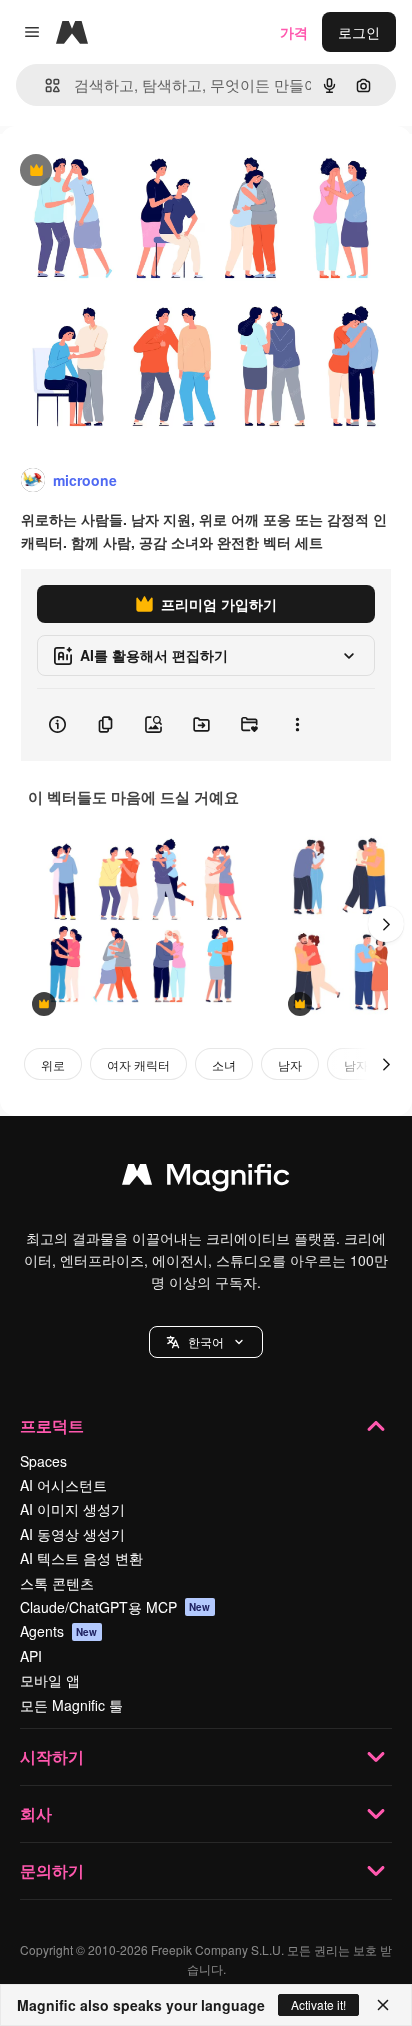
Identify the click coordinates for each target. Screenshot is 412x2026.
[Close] (383, 2005)
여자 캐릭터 (138, 1064)
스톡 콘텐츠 (57, 1583)
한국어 (206, 1341)
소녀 (224, 1064)
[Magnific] (206, 1179)
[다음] (386, 924)
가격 (294, 32)
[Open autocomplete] (44, 85)
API (31, 1656)
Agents (59, 1631)
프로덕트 (52, 1425)
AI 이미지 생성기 (72, 1509)
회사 (36, 1813)
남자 (290, 1064)
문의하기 (52, 1870)
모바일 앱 (50, 1680)
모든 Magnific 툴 (71, 1705)
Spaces (43, 1461)
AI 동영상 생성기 (72, 1534)
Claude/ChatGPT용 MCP (115, 1607)
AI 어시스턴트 (63, 1485)
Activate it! (318, 2004)
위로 (53, 1064)
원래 (115, 171)
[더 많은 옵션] (297, 725)
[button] (206, 1342)
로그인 (359, 32)
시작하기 (52, 1756)
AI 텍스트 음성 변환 (81, 1558)
